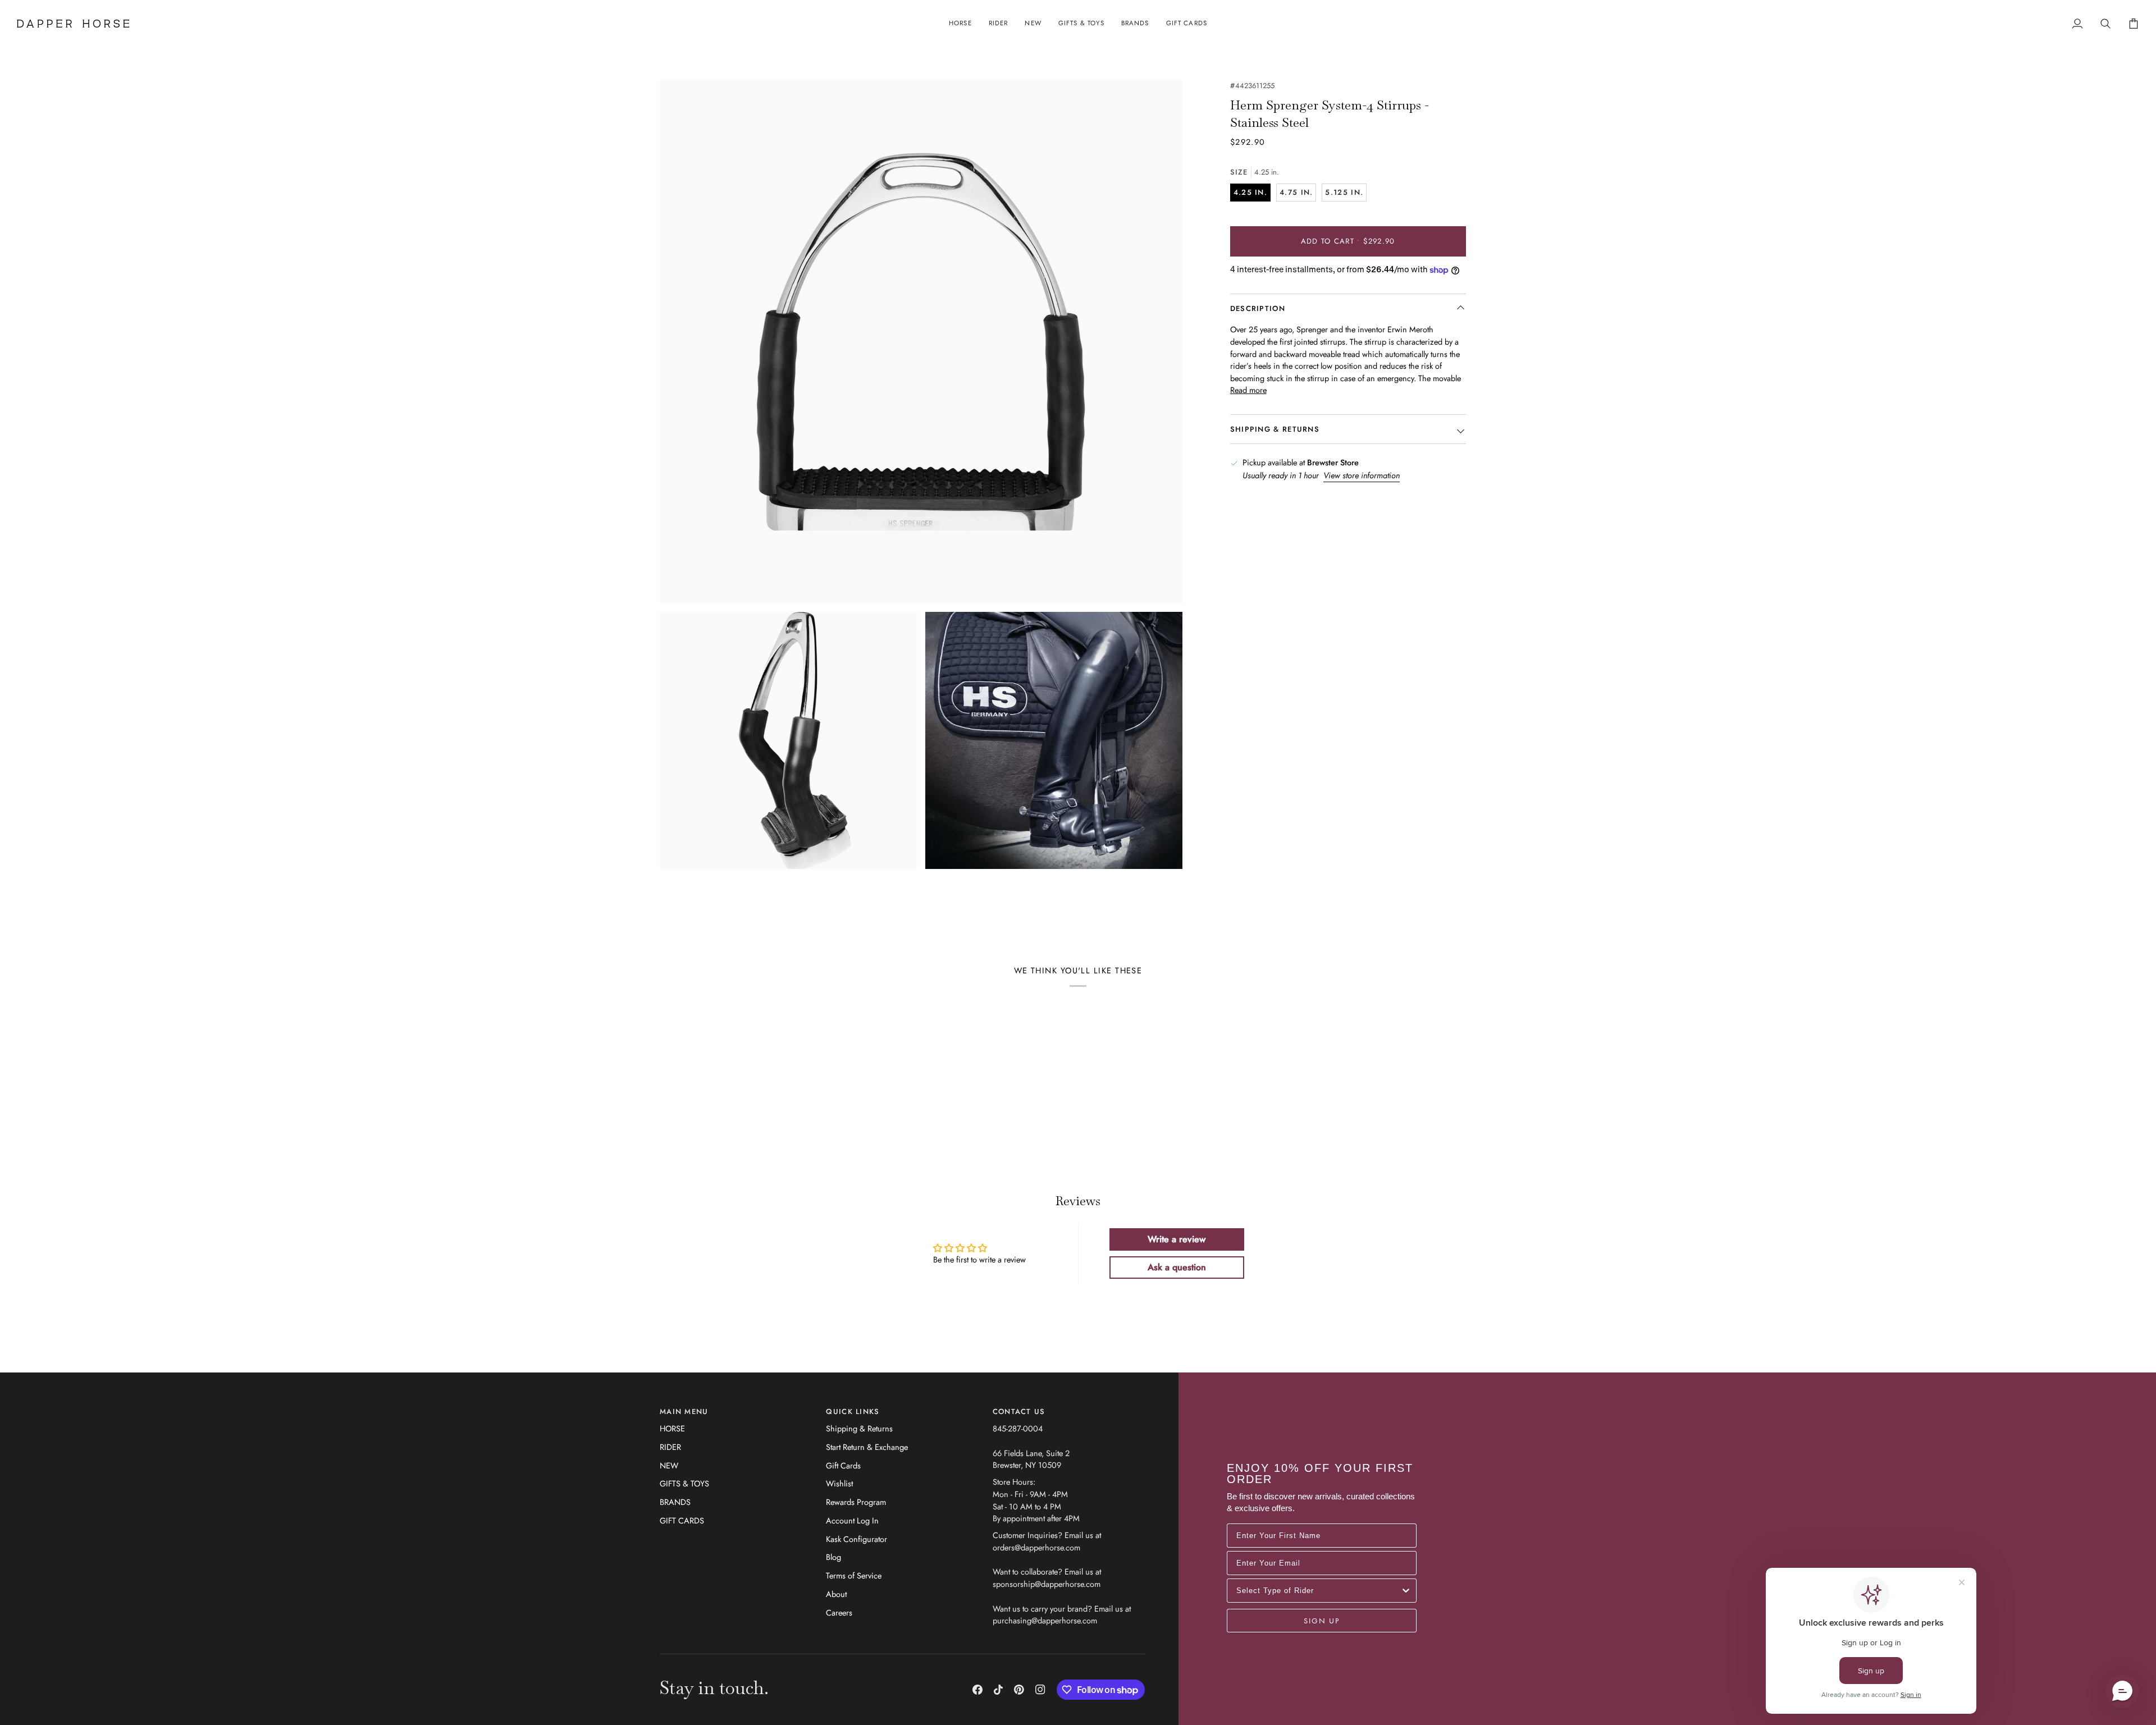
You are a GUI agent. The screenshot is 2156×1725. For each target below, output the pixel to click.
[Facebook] (977, 1690)
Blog (833, 1557)
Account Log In (852, 1520)
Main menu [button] (684, 1411)
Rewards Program (856, 1502)
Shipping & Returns (859, 1428)
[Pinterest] (1019, 1690)
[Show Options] (1406, 1591)
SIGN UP (1322, 1621)
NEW (669, 1465)
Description (1258, 309)
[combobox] (1318, 1591)
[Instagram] (1040, 1690)
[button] (960, 24)
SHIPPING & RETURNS (1275, 430)
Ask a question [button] (1177, 1267)
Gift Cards (843, 1465)
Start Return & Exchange (867, 1447)
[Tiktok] (998, 1690)
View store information (1362, 475)
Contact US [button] (1019, 1411)
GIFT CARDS (682, 1520)
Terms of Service (854, 1575)
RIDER (670, 1447)
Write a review (1177, 1239)
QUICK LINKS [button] (853, 1411)
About (836, 1594)
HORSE (672, 1428)
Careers (839, 1612)
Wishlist (839, 1483)
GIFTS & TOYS (684, 1483)
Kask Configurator (857, 1539)
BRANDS (675, 1502)
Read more (1248, 390)
